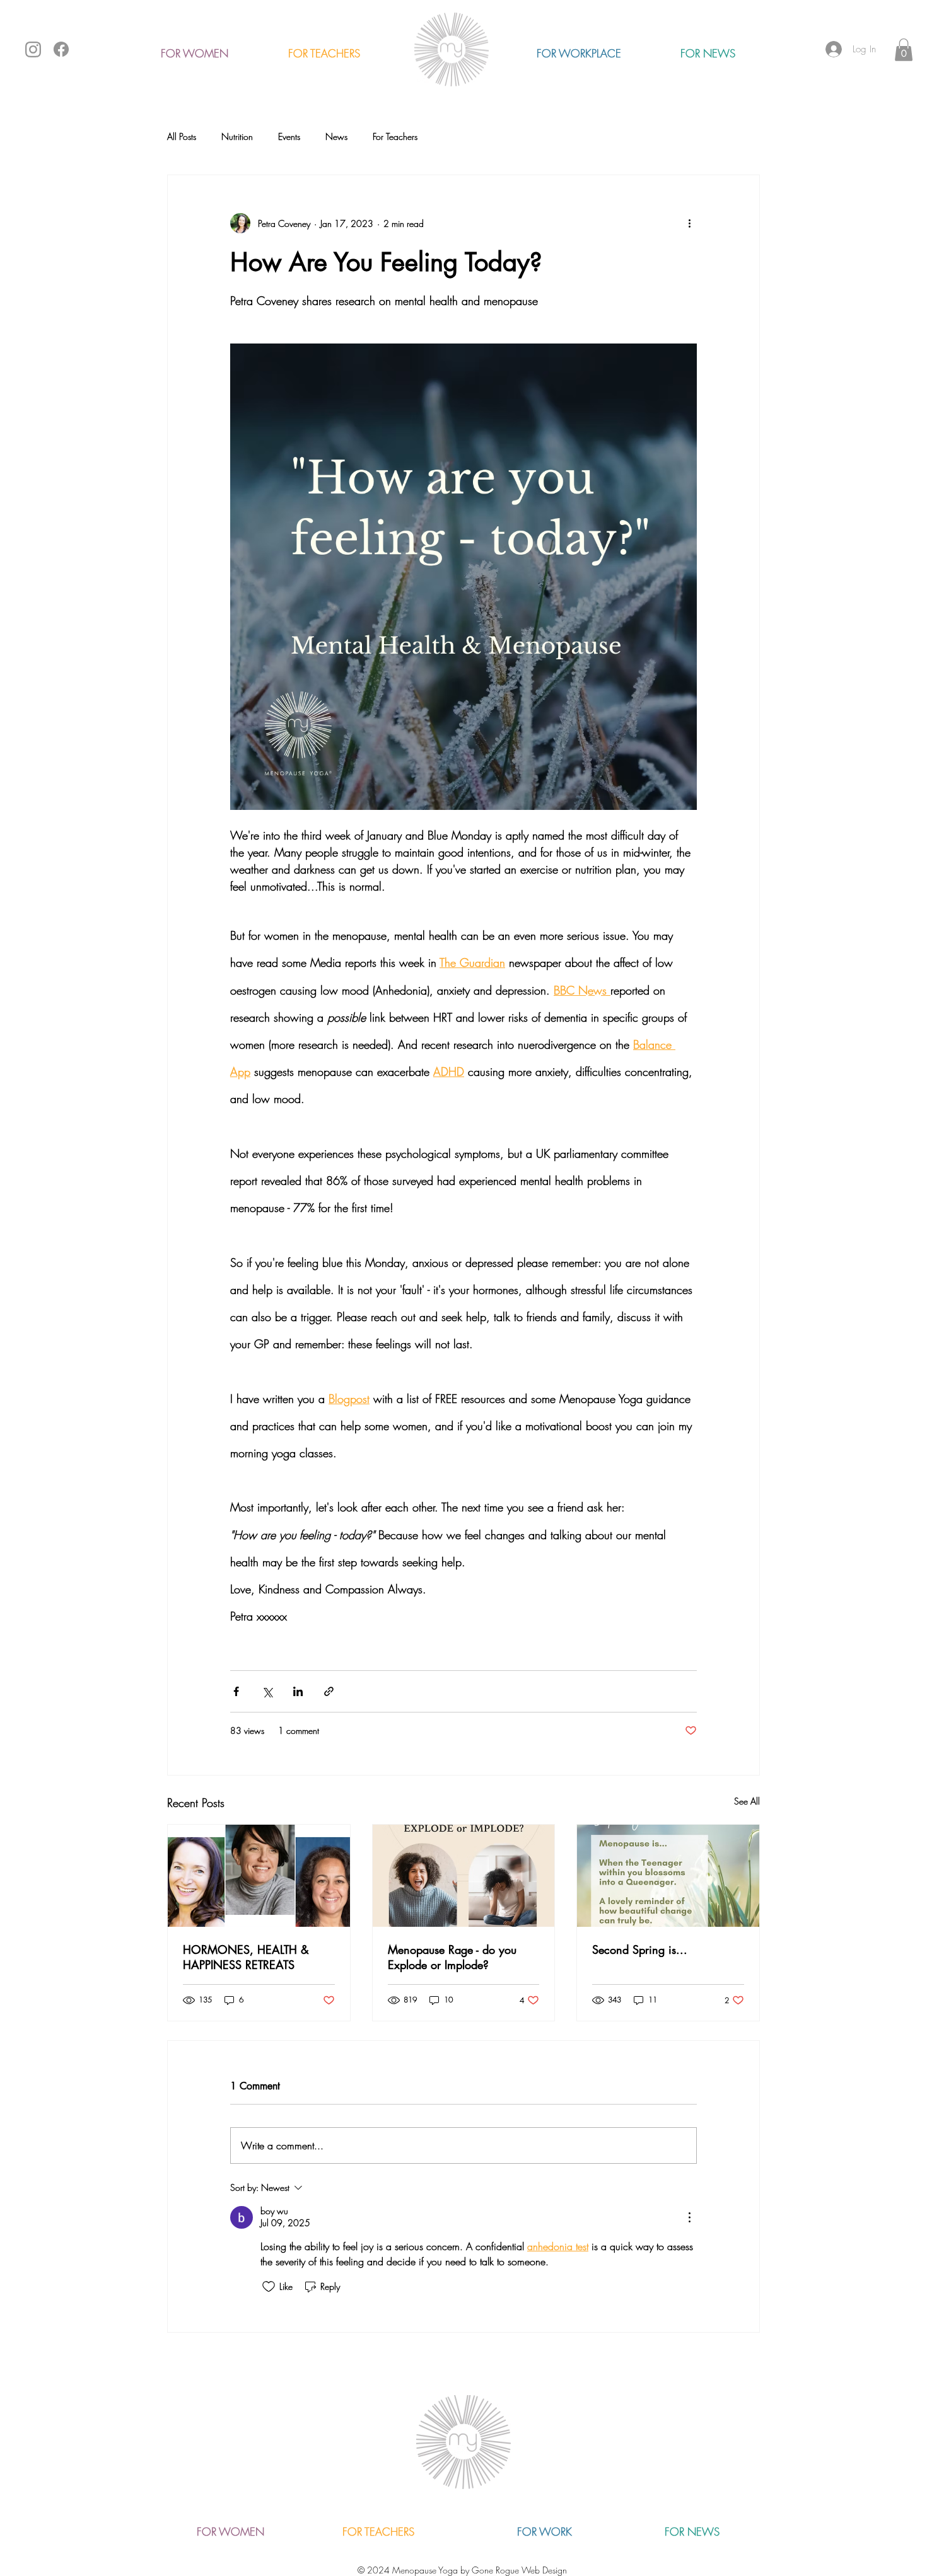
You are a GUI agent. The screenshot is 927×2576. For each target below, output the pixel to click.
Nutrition (237, 136)
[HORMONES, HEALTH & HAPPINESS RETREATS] (259, 1876)
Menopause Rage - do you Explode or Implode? (452, 1957)
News (336, 136)
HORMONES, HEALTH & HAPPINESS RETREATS (246, 1957)
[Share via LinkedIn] (298, 1691)
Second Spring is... (640, 1949)
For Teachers (395, 136)
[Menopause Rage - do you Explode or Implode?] (464, 1876)
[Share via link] (329, 1691)
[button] (904, 50)
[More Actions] (689, 2217)
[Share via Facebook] (236, 1691)
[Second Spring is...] (668, 1876)
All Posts (182, 136)
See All (747, 1801)
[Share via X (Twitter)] (267, 1691)
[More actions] (689, 223)
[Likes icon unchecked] (269, 2287)
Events (289, 136)
